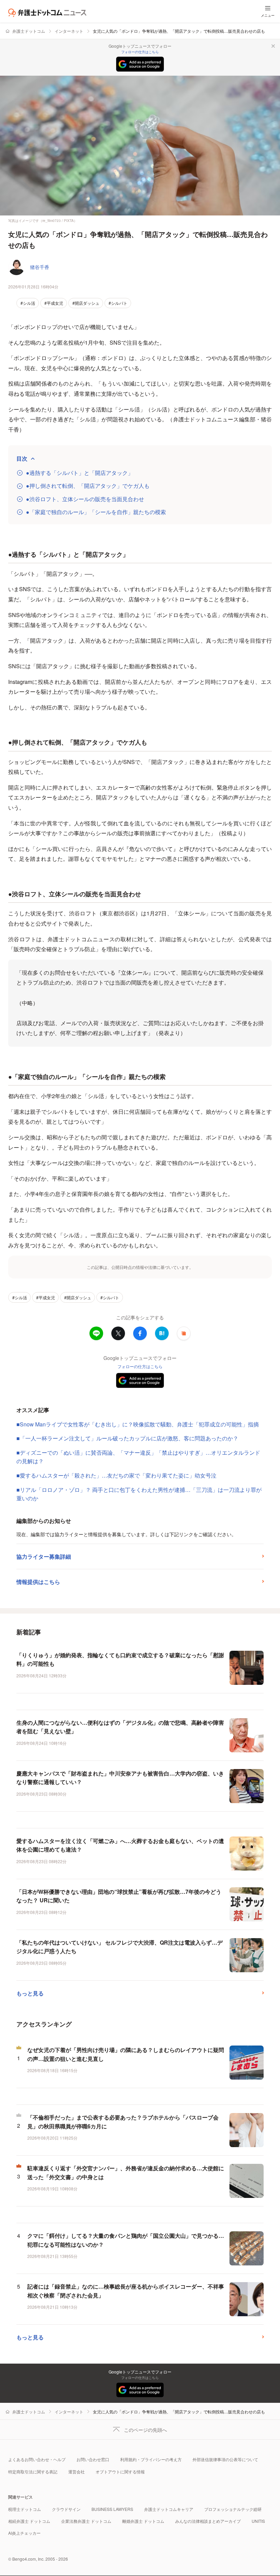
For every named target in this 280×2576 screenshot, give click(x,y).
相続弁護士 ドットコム (29, 2521)
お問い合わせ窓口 (93, 2459)
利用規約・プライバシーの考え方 (151, 2459)
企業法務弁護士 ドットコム (86, 2521)
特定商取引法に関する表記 (33, 2472)
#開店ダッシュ (86, 303)
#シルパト (118, 303)
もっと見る (30, 1993)
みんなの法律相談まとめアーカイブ (208, 2521)
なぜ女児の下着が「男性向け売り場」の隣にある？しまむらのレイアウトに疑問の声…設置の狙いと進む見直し (126, 2054)
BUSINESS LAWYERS (112, 2509)
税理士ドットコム (25, 2509)
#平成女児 (54, 303)
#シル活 (28, 303)
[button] (184, 1333)
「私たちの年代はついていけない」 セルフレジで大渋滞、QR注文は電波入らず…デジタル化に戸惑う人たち (120, 1947)
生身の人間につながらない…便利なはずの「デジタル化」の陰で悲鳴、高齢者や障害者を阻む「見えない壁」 (120, 1727)
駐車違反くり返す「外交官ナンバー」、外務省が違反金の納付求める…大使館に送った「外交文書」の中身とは (126, 2173)
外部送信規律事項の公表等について (225, 2459)
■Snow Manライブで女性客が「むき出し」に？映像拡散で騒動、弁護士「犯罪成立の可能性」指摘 (138, 1424)
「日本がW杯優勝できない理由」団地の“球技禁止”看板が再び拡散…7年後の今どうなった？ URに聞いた (119, 1896)
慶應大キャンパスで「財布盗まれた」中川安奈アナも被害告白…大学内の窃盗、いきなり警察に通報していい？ (120, 1778)
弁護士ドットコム (29, 31)
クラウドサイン (66, 2509)
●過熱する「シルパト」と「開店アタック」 (80, 473)
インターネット (69, 31)
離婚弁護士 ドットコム (143, 2521)
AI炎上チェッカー (24, 2533)
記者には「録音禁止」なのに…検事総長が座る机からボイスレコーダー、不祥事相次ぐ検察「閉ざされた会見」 (126, 2291)
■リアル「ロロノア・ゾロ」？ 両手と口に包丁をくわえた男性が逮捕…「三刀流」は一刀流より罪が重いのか (139, 1494)
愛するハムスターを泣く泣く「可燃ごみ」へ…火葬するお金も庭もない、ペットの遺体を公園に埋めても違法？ (120, 1845)
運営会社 (76, 2472)
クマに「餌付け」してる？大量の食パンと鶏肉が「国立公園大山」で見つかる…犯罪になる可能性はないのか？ (126, 2240)
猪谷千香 (40, 267)
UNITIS (258, 2521)
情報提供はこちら (38, 1582)
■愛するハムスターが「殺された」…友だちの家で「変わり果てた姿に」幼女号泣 (116, 1475)
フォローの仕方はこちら (140, 52)
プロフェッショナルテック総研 (233, 2509)
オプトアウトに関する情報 (120, 2472)
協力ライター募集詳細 (44, 1556)
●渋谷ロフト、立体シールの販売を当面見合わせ (85, 499)
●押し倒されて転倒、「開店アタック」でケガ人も (88, 486)
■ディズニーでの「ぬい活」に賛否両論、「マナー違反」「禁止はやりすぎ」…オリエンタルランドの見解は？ (138, 1457)
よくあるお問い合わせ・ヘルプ (37, 2459)
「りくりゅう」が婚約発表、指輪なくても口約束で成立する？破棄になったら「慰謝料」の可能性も (120, 1659)
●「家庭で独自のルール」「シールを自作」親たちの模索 (96, 512)
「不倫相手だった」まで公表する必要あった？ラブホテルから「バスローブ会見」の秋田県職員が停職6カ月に (123, 2122)
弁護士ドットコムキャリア (169, 2509)
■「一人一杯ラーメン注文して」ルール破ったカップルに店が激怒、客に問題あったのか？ (127, 1438)
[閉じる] (273, 46)
